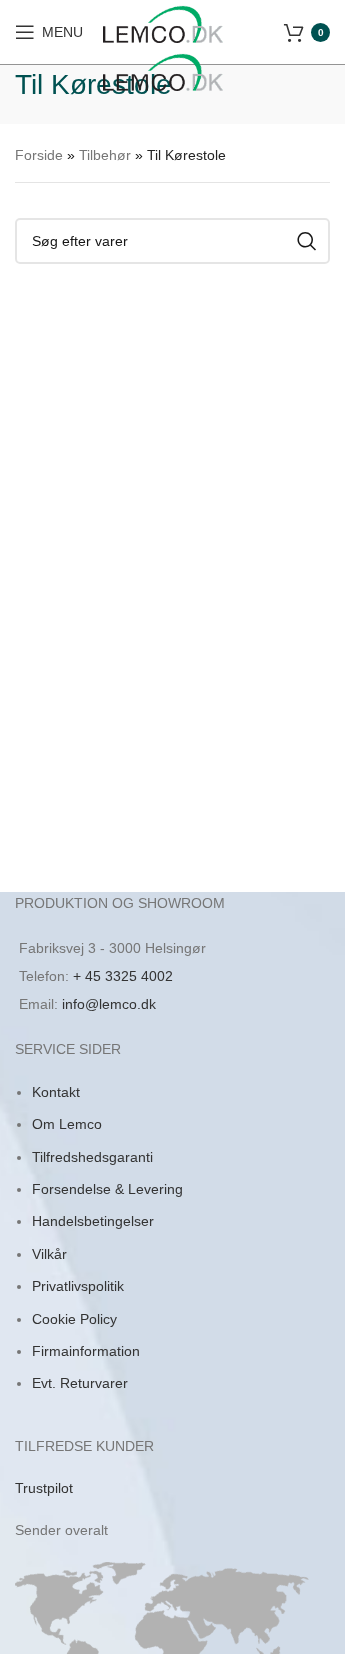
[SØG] (307, 241)
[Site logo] (163, 23)
